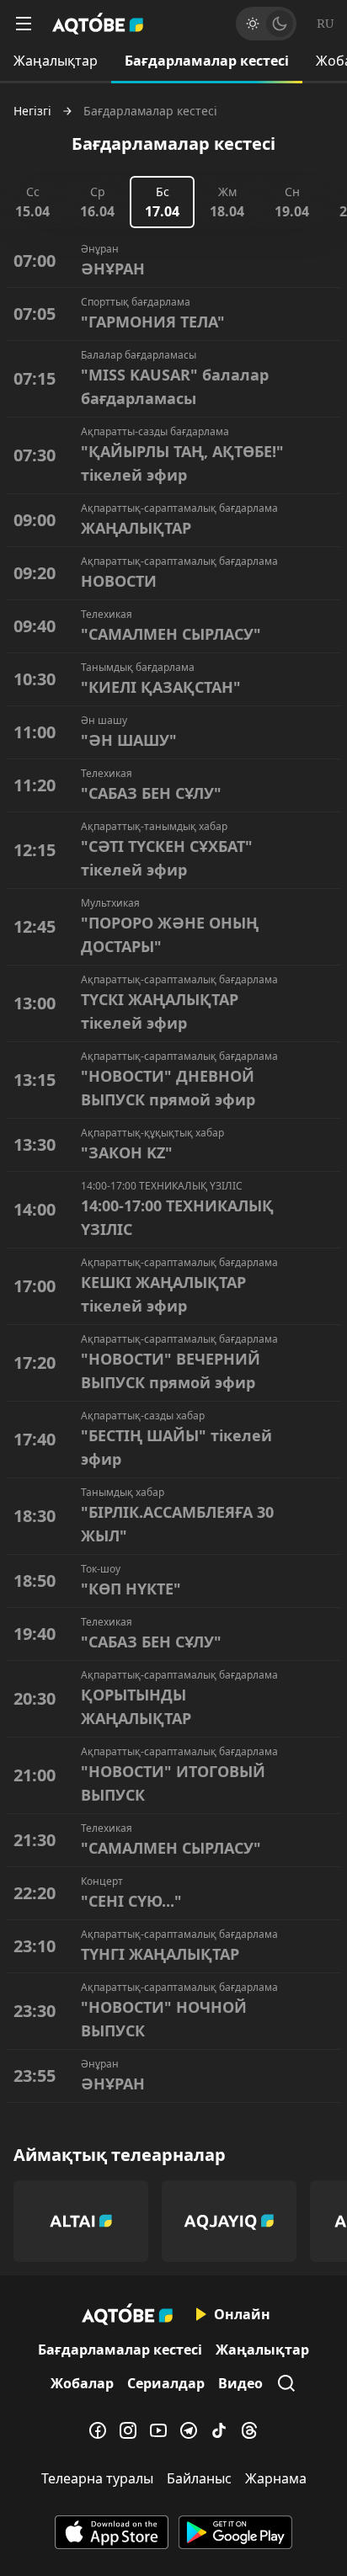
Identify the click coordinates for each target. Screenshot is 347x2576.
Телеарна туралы (97, 2478)
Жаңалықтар (56, 61)
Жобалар (82, 2383)
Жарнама (276, 2478)
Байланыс (199, 2478)
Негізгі (32, 111)
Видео (240, 2383)
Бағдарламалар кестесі (207, 61)
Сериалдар (166, 2383)
